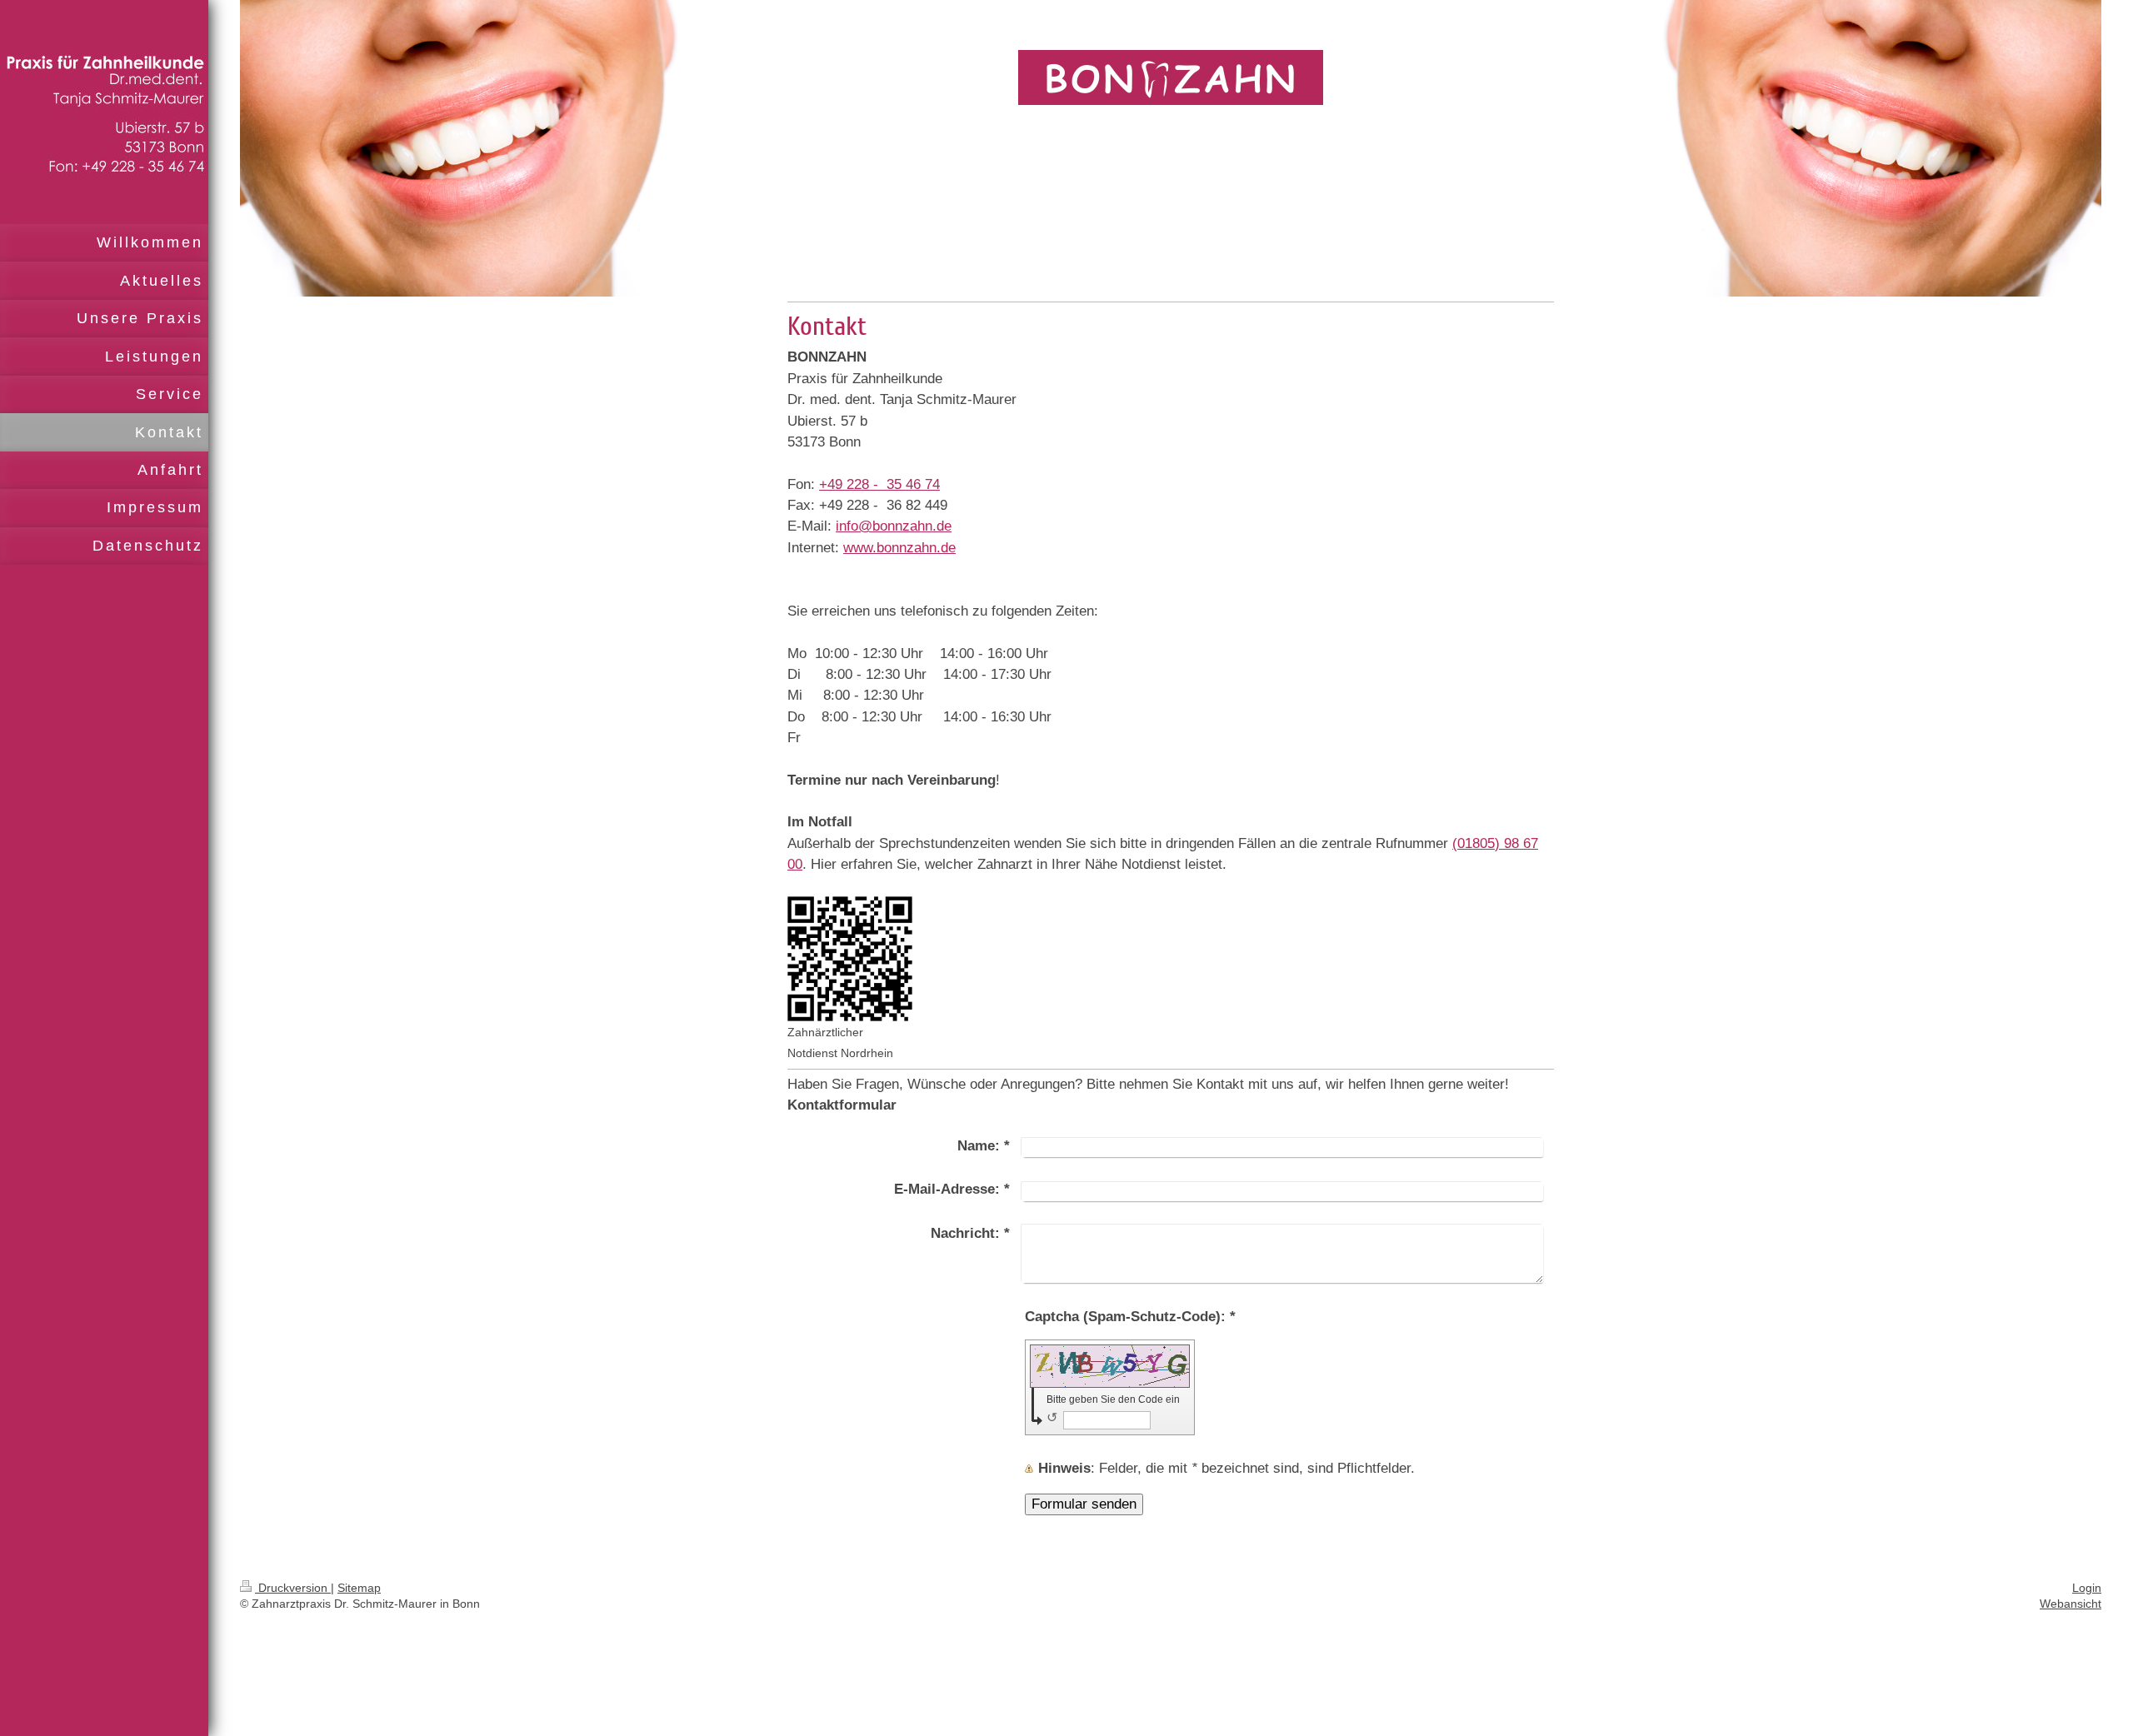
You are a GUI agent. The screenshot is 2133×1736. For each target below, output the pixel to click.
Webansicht (2071, 1604)
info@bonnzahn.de (894, 526)
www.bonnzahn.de (899, 548)
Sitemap (359, 1588)
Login (2087, 1588)
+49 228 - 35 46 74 (879, 484)
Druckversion (293, 1588)
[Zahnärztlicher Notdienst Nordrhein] (850, 959)
